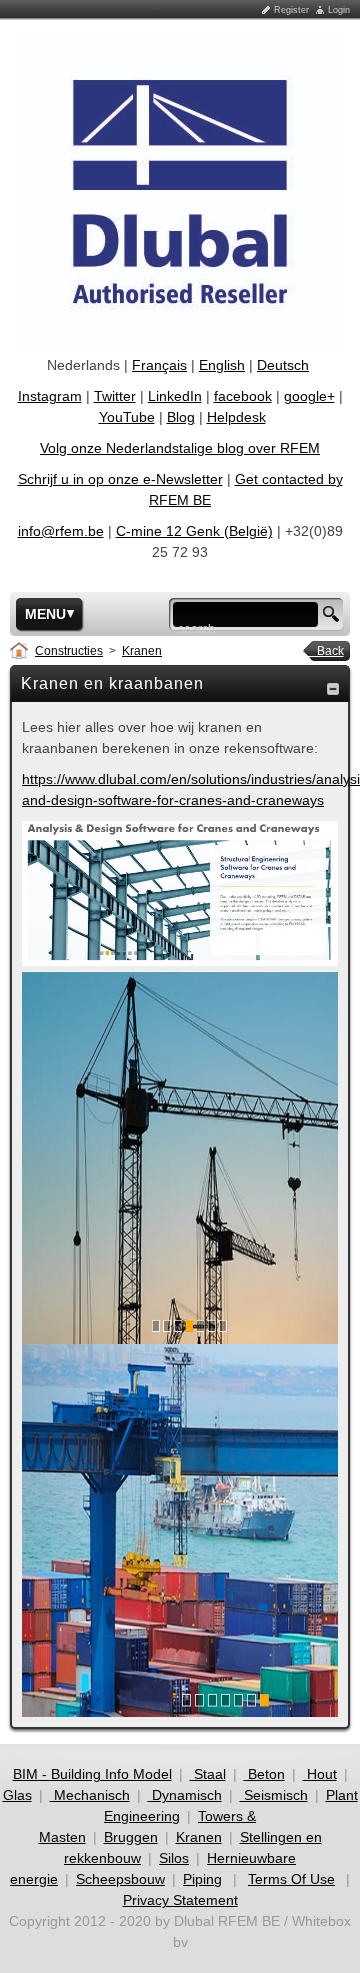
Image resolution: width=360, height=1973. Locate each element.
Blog (181, 417)
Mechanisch (90, 1795)
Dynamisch (185, 1795)
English (222, 365)
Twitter (115, 396)
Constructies (69, 651)
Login (339, 10)
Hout (320, 1774)
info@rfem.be (61, 531)
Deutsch (283, 365)
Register (291, 10)
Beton (264, 1774)
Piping (202, 1879)
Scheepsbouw (120, 1879)
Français (159, 365)
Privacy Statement (180, 1900)
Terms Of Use (291, 1879)
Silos (174, 1858)
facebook (243, 396)
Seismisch (274, 1795)
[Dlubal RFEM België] (180, 189)
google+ (309, 396)
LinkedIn (175, 396)
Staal (208, 1774)
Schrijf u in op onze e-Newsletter (120, 479)
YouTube (127, 417)
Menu (45, 614)
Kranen (142, 651)
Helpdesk (236, 417)
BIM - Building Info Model (92, 1774)
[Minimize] (333, 688)
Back (324, 651)
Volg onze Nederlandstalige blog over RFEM (180, 448)
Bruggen (131, 1837)
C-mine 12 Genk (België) (194, 531)
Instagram (50, 396)
